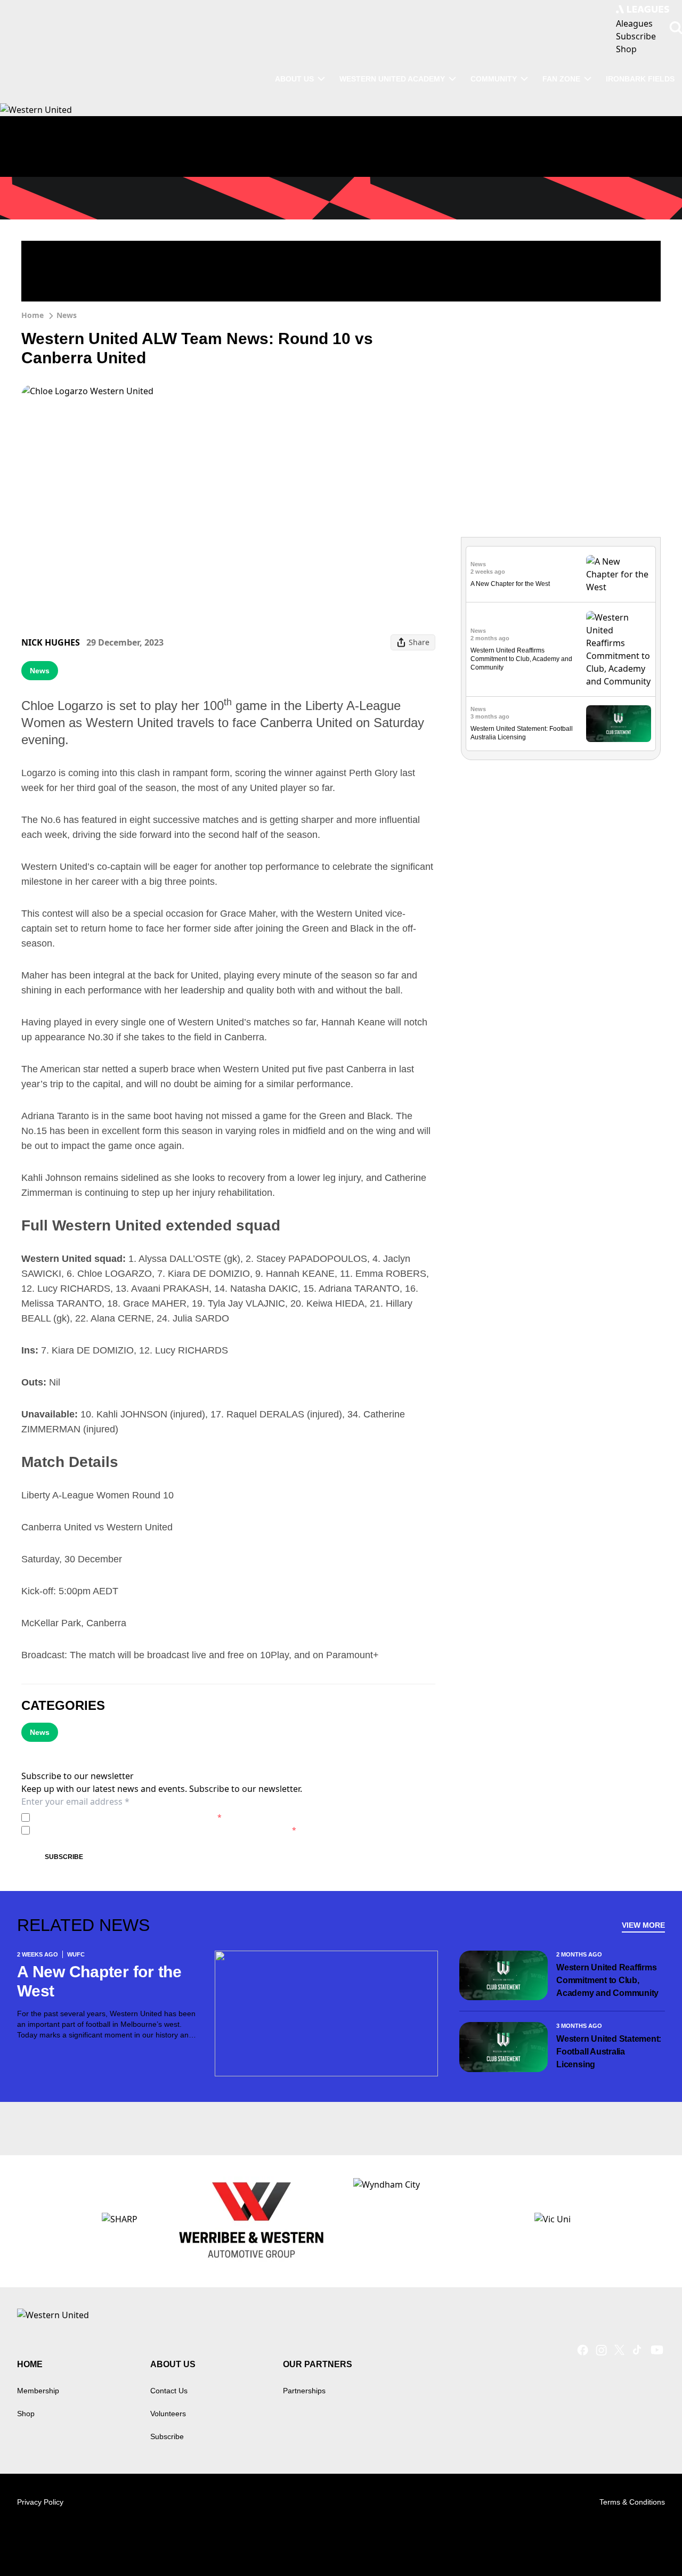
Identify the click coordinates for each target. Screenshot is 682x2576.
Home (33, 315)
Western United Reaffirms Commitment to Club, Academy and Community (521, 659)
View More (643, 1925)
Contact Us (169, 2391)
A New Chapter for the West (510, 584)
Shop (26, 2414)
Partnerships (304, 2391)
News (67, 315)
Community (494, 79)
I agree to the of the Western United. (128, 1817)
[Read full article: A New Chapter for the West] (619, 574)
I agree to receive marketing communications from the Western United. (165, 1830)
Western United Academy (392, 79)
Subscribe (64, 1857)
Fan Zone (561, 79)
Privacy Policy (108, 1817)
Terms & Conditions (632, 2502)
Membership (38, 2391)
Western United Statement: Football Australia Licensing (609, 2052)
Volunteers (168, 2414)
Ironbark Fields (640, 79)
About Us (294, 79)
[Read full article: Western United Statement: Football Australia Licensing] (619, 724)
